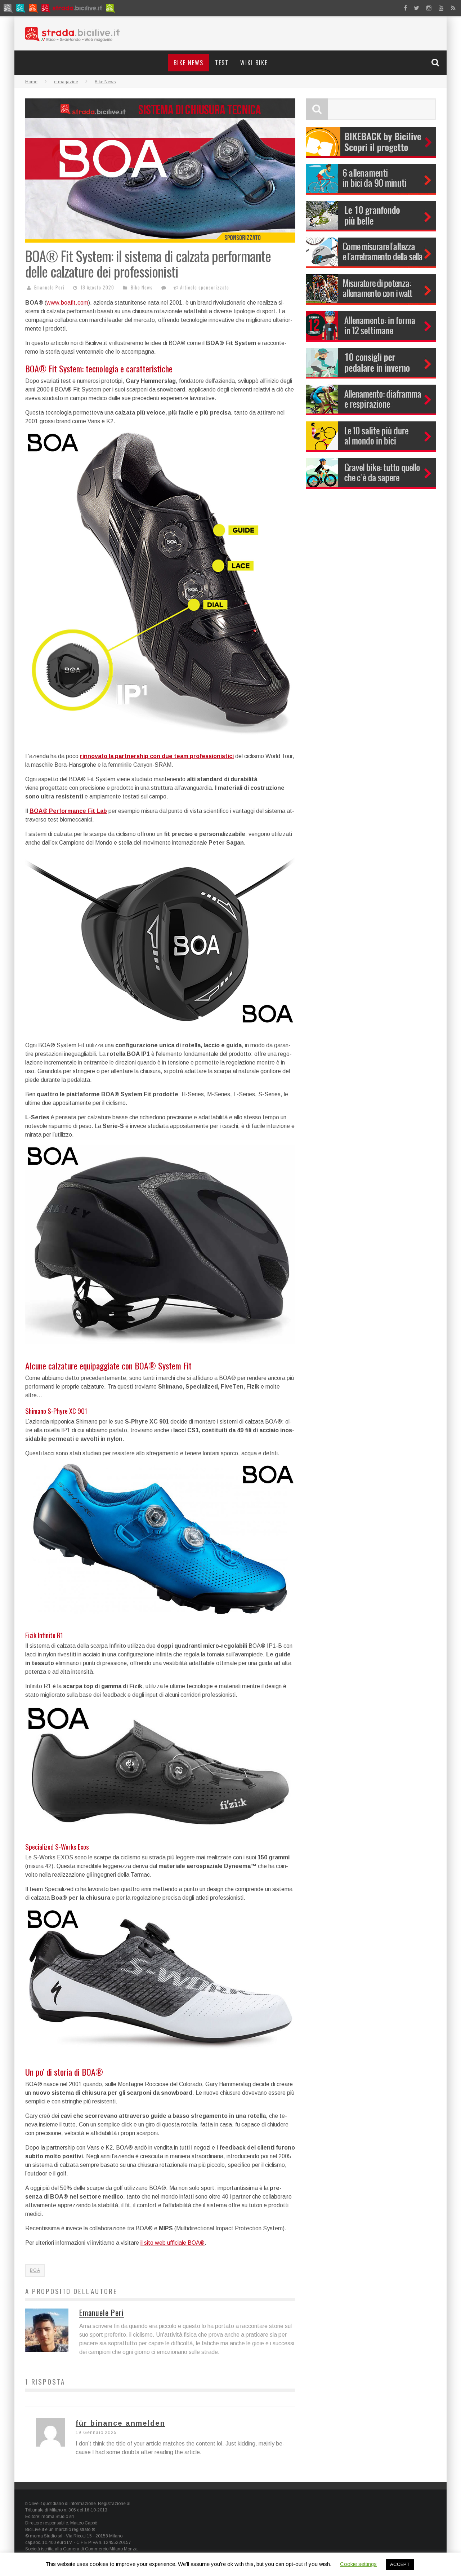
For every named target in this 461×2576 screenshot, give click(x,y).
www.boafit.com (67, 303)
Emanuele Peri (49, 287)
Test (222, 63)
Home (31, 82)
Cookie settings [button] (358, 2564)
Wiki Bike (254, 63)
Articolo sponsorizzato (205, 287)
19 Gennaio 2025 (96, 2433)
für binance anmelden (120, 2423)
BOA (35, 2270)
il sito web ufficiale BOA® (173, 2243)
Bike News (189, 63)
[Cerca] (436, 62)
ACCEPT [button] (400, 2564)
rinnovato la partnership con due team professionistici (157, 756)
